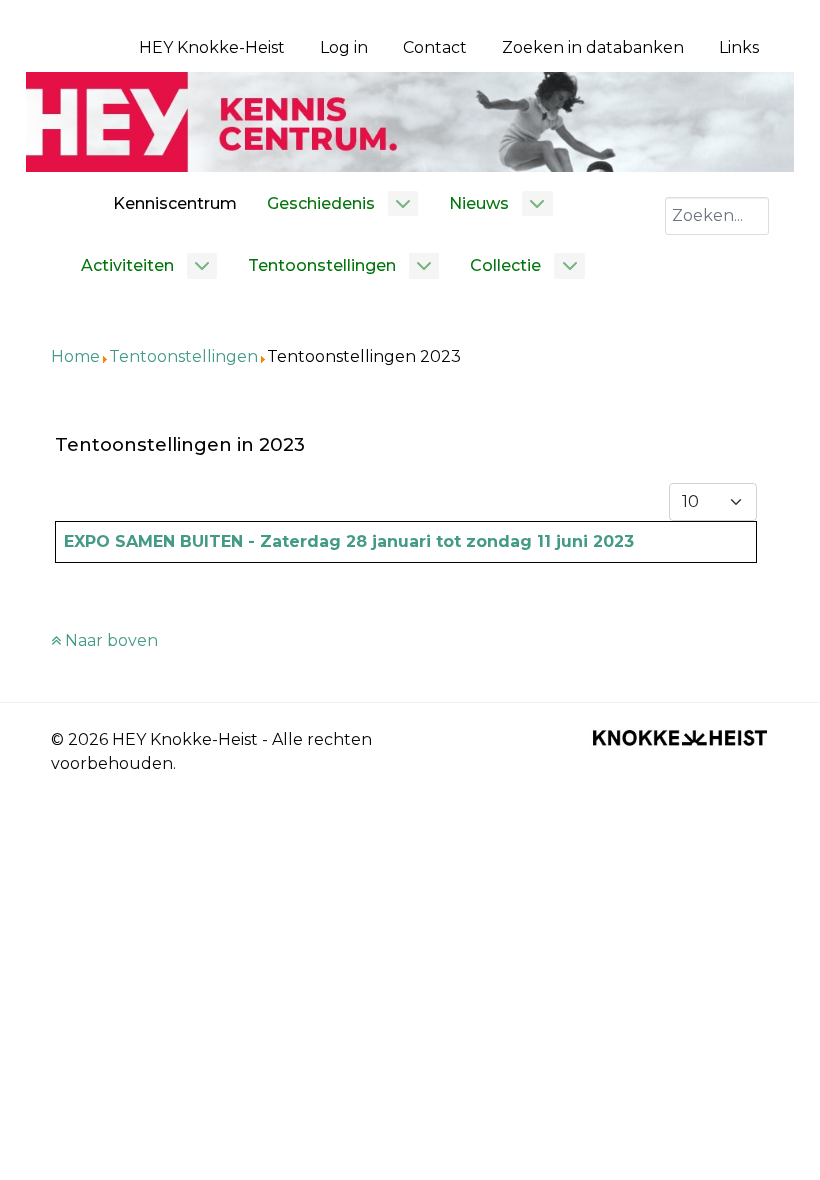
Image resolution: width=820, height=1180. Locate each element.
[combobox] (717, 216)
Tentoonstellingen (183, 356)
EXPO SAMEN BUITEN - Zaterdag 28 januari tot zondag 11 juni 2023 (349, 541)
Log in (344, 47)
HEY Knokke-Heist (212, 47)
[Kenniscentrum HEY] (410, 120)
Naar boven (109, 640)
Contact (435, 47)
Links (739, 47)
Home (75, 356)
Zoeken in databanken (593, 47)
